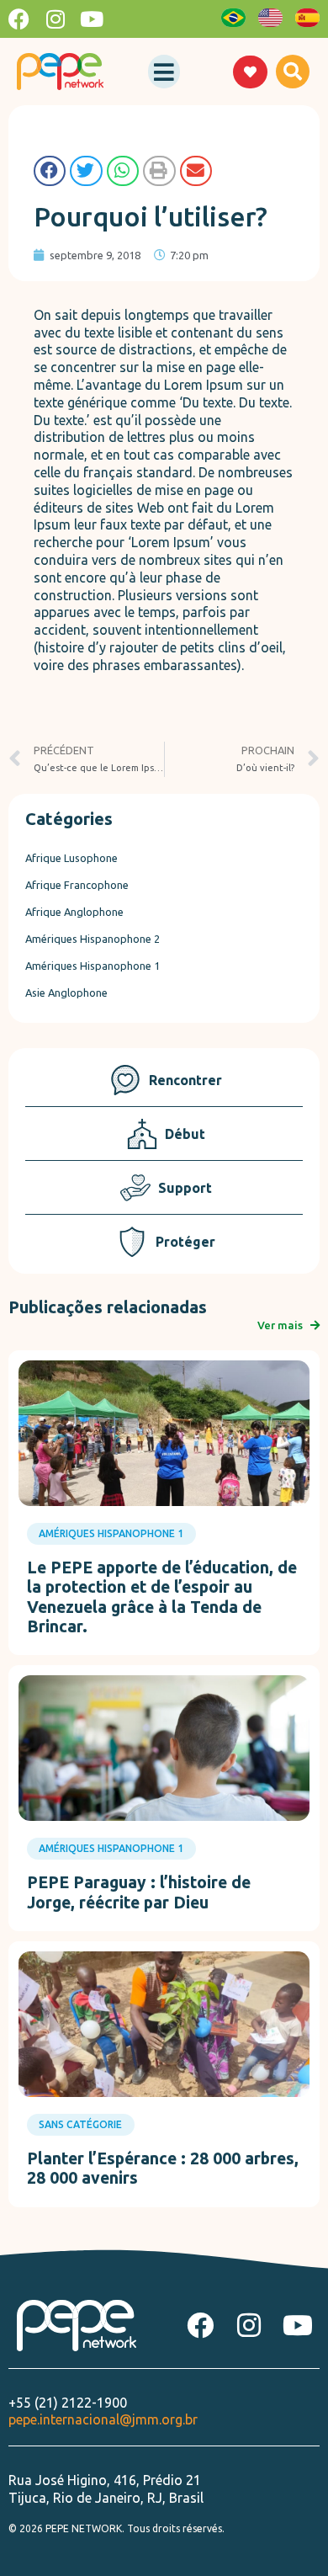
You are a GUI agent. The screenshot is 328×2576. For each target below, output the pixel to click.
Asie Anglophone (66, 993)
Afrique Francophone (77, 885)
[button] (164, 72)
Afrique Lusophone (71, 858)
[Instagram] (55, 19)
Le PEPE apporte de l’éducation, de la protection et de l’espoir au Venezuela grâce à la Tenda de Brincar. (162, 1597)
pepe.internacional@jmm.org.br (103, 2419)
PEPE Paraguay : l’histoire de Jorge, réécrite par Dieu (139, 1892)
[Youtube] (91, 19)
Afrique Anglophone (74, 912)
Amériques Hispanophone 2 (93, 939)
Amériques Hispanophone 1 (93, 966)
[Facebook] (19, 19)
